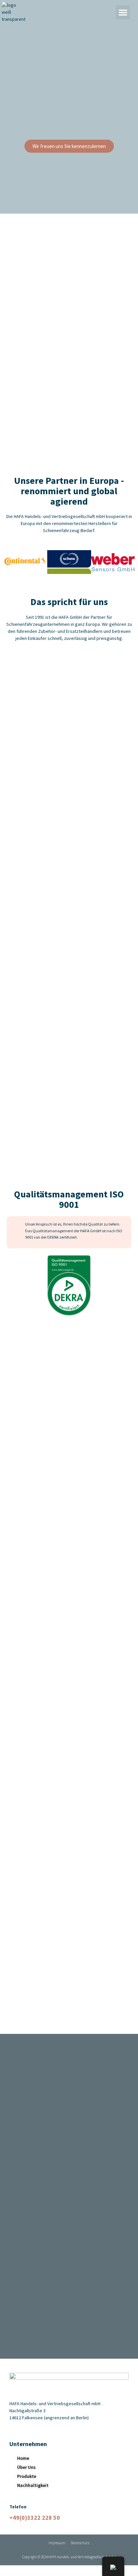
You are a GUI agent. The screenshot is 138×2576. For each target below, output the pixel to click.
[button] (123, 12)
